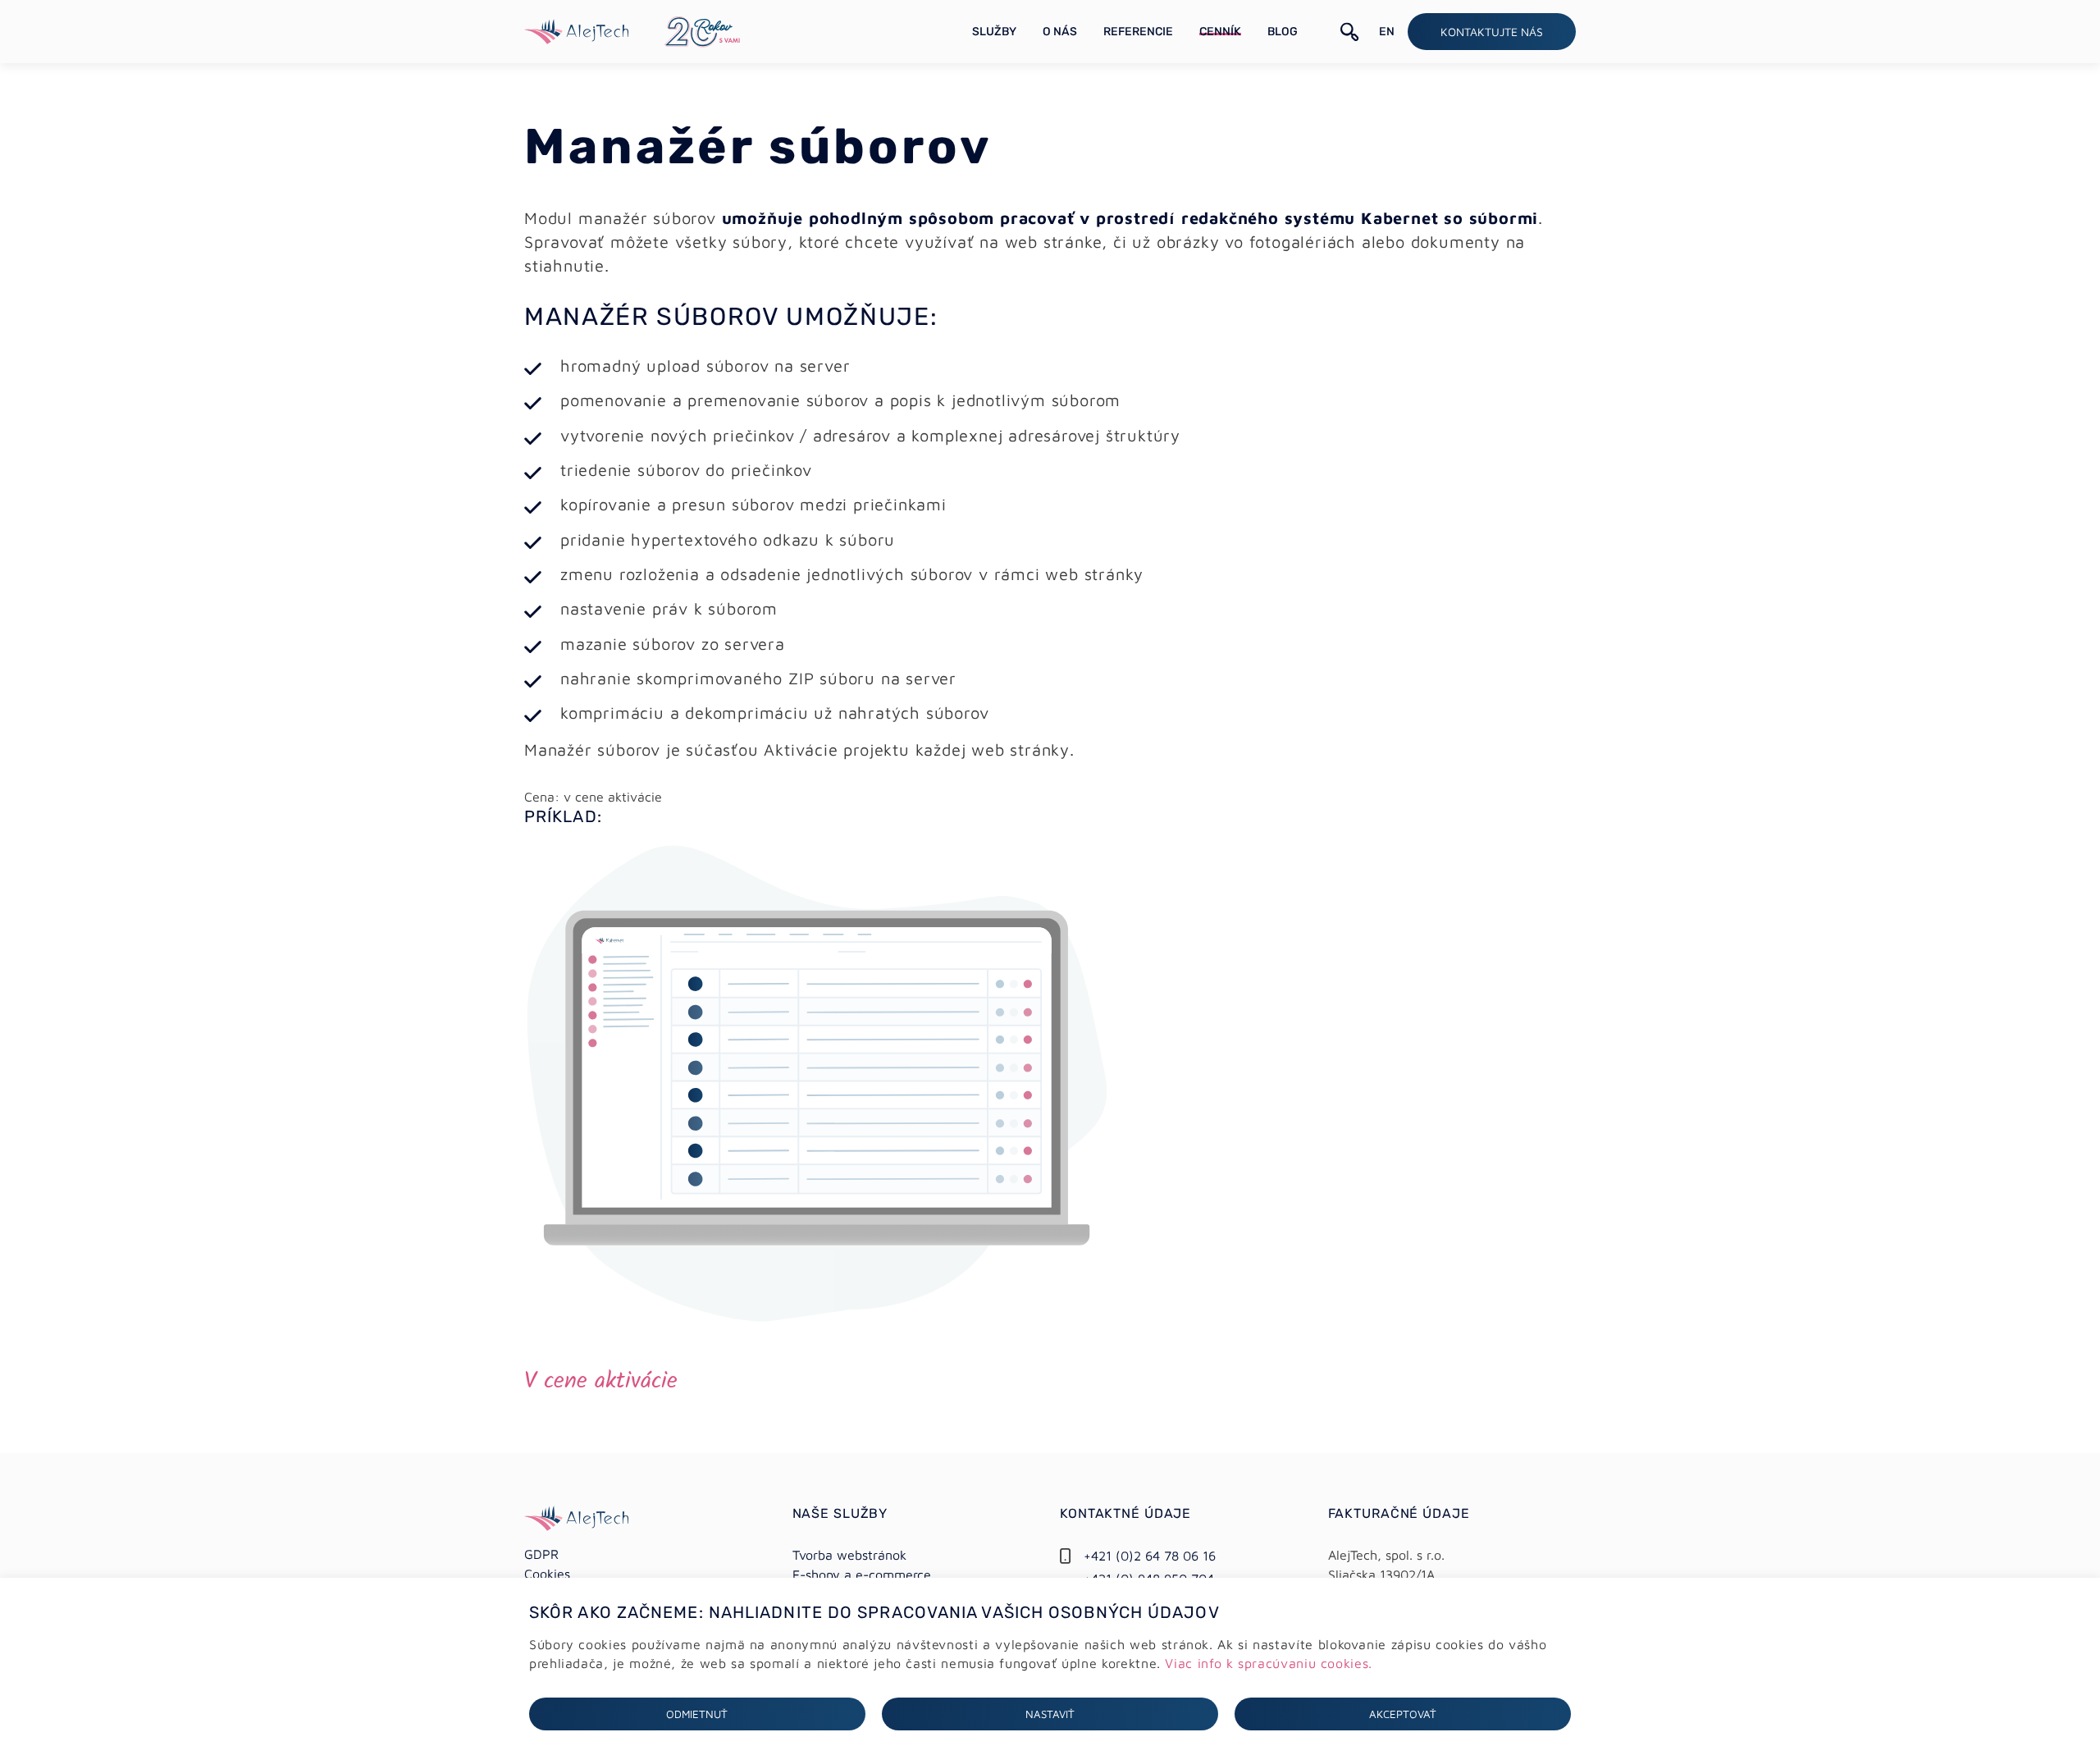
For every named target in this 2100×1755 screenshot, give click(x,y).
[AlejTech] (576, 30)
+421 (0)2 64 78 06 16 (1150, 1556)
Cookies (547, 1574)
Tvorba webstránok (849, 1555)
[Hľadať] (1350, 32)
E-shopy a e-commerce (862, 1574)
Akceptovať (1403, 1714)
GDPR (541, 1554)
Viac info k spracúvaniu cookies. (1268, 1663)
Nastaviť (1050, 1714)
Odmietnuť (697, 1714)
